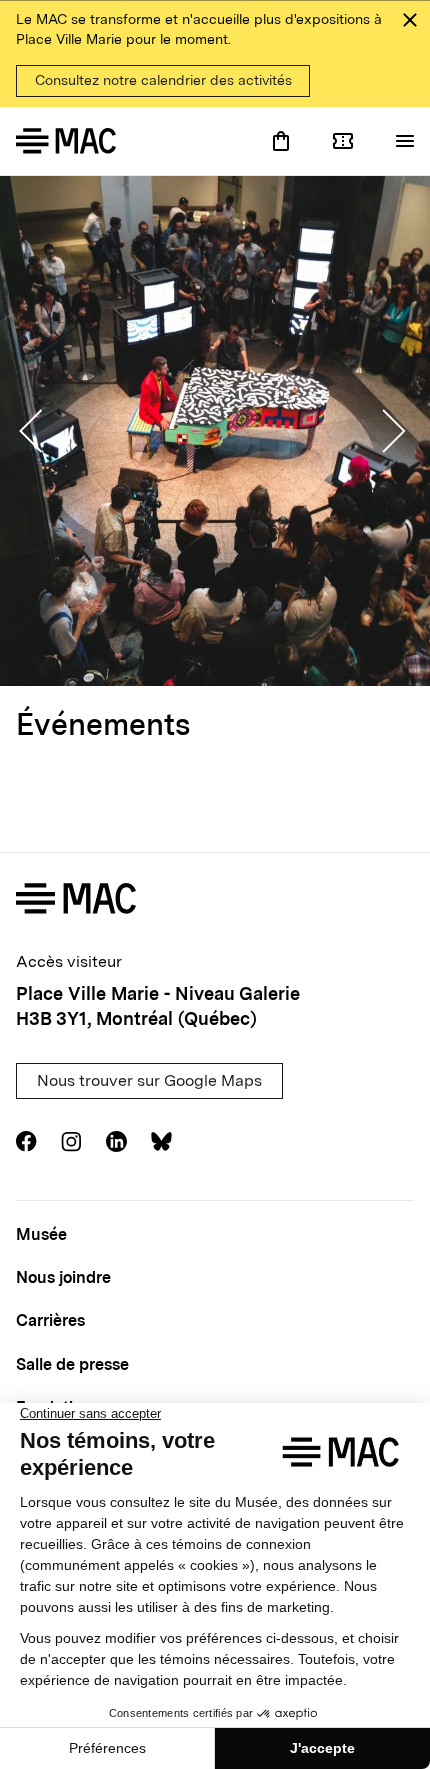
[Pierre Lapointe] (215, 431)
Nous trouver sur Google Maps (149, 1080)
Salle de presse (72, 1364)
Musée (41, 1234)
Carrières (50, 1320)
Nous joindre (63, 1277)
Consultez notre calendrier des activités (163, 80)
